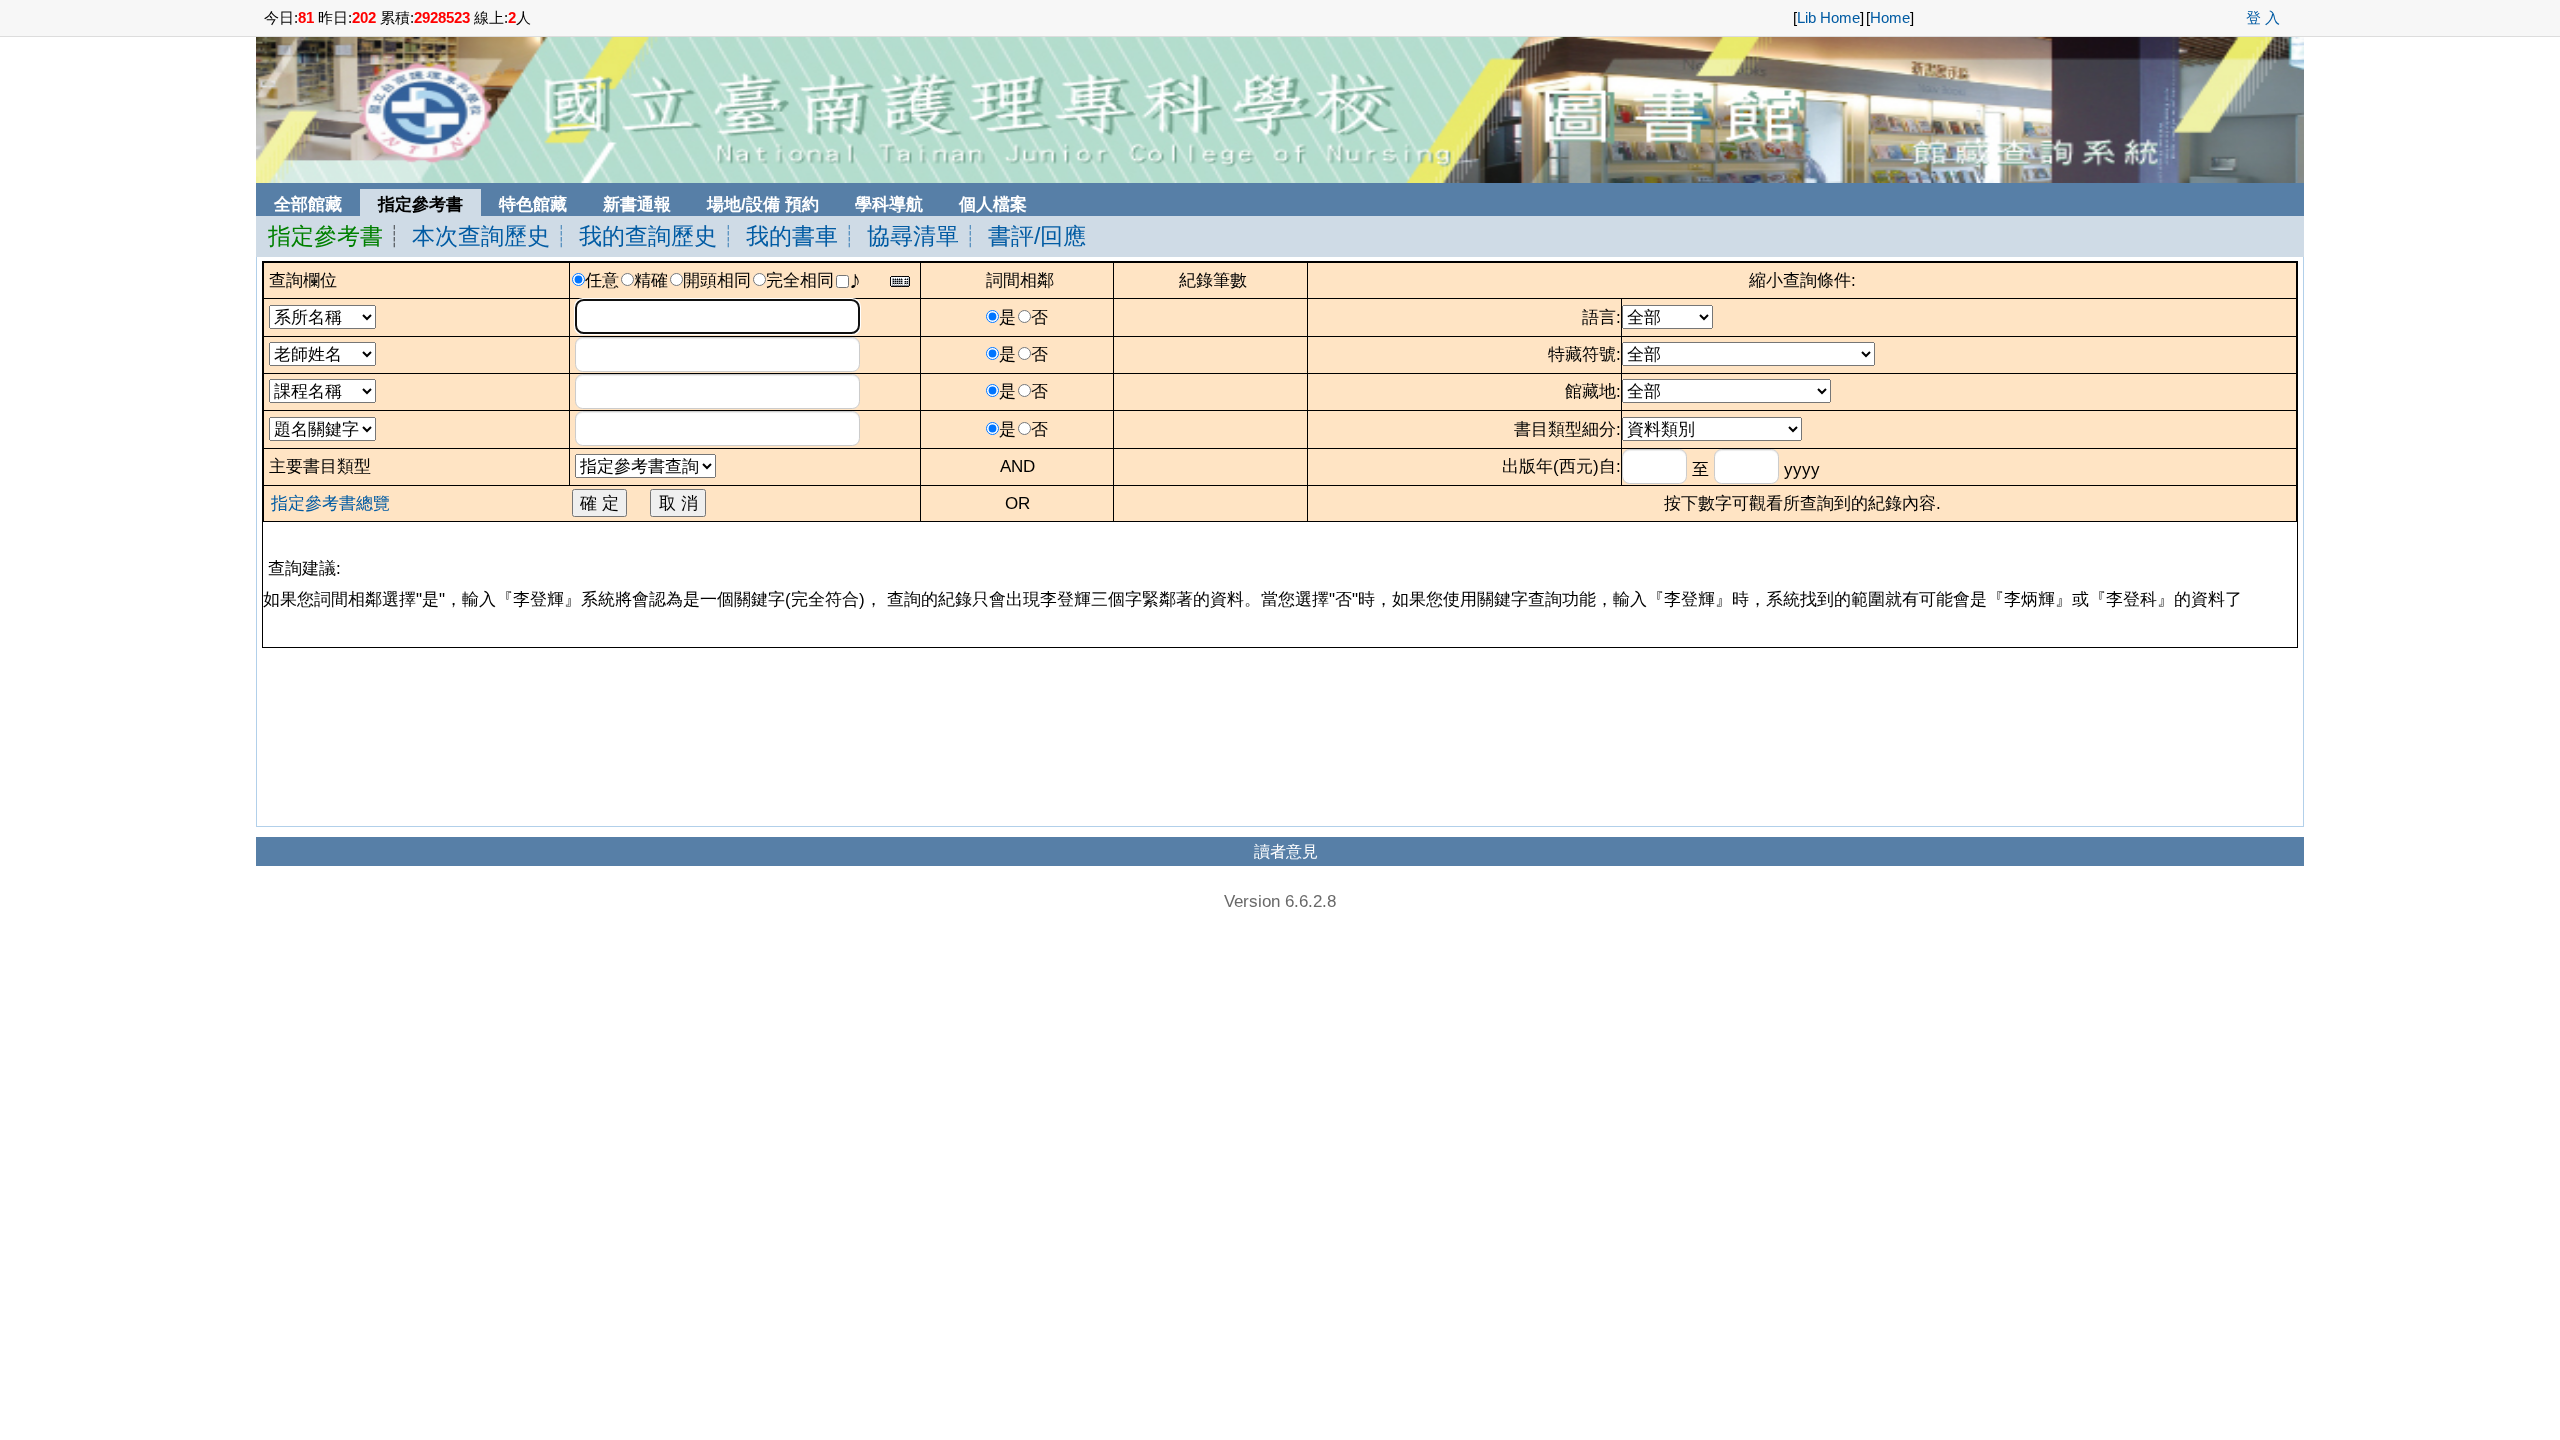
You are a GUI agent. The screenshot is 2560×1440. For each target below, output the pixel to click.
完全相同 (800, 280)
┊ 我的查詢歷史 (633, 236)
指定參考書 (325, 236)
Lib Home (1828, 18)
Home (1890, 18)
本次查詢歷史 (481, 236)
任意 (602, 280)
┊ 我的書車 (777, 236)
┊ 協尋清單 (898, 236)
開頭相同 (717, 280)
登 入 (2263, 18)
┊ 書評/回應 (1022, 236)
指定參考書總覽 (330, 503)
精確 (651, 280)
